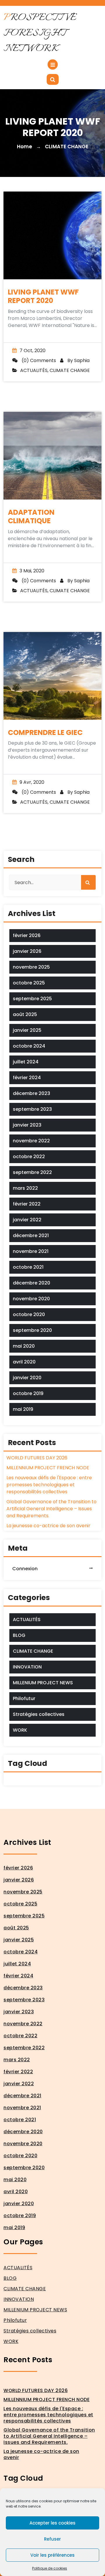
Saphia (82, 360)
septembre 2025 (32, 999)
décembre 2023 (32, 1093)
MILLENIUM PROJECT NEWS (43, 1683)
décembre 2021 (31, 1236)
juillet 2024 (26, 1062)
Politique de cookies (50, 2568)
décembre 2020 (32, 1283)
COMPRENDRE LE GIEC (45, 733)
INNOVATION (27, 1667)
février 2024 (27, 1078)
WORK (20, 1730)
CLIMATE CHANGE (70, 370)
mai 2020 (24, 1346)
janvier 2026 (27, 951)
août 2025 (25, 1014)
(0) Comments (38, 360)
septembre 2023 (32, 1109)
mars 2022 (25, 1188)
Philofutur (24, 1698)
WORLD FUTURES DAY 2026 (37, 1458)
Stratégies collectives (39, 1714)
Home (24, 147)
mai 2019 (23, 1409)
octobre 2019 (28, 1393)
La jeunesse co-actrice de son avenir (48, 1526)
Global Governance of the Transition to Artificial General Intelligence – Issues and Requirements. (51, 1509)
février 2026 (27, 935)
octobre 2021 (28, 1267)
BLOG (19, 1635)
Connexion (25, 1569)
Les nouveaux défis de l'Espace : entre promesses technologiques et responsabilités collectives (49, 1485)
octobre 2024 (29, 1046)
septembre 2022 (32, 1172)
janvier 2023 (27, 1125)
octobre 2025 (29, 983)
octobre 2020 (29, 1314)
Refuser (52, 2539)
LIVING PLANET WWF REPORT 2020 (43, 297)
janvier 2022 (27, 1220)
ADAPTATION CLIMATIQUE (31, 517)
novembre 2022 (31, 1141)
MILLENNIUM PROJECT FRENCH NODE (48, 1468)
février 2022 (27, 1204)
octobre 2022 (29, 1157)
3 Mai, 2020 (32, 571)
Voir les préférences (52, 2555)
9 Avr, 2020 (32, 782)
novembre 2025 (31, 967)
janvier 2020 (27, 1378)
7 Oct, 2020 (33, 351)
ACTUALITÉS (34, 370)
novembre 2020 (31, 1299)
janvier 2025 (27, 1030)
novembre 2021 (31, 1251)
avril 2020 (24, 1362)
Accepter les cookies (52, 2523)
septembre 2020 (32, 1330)
